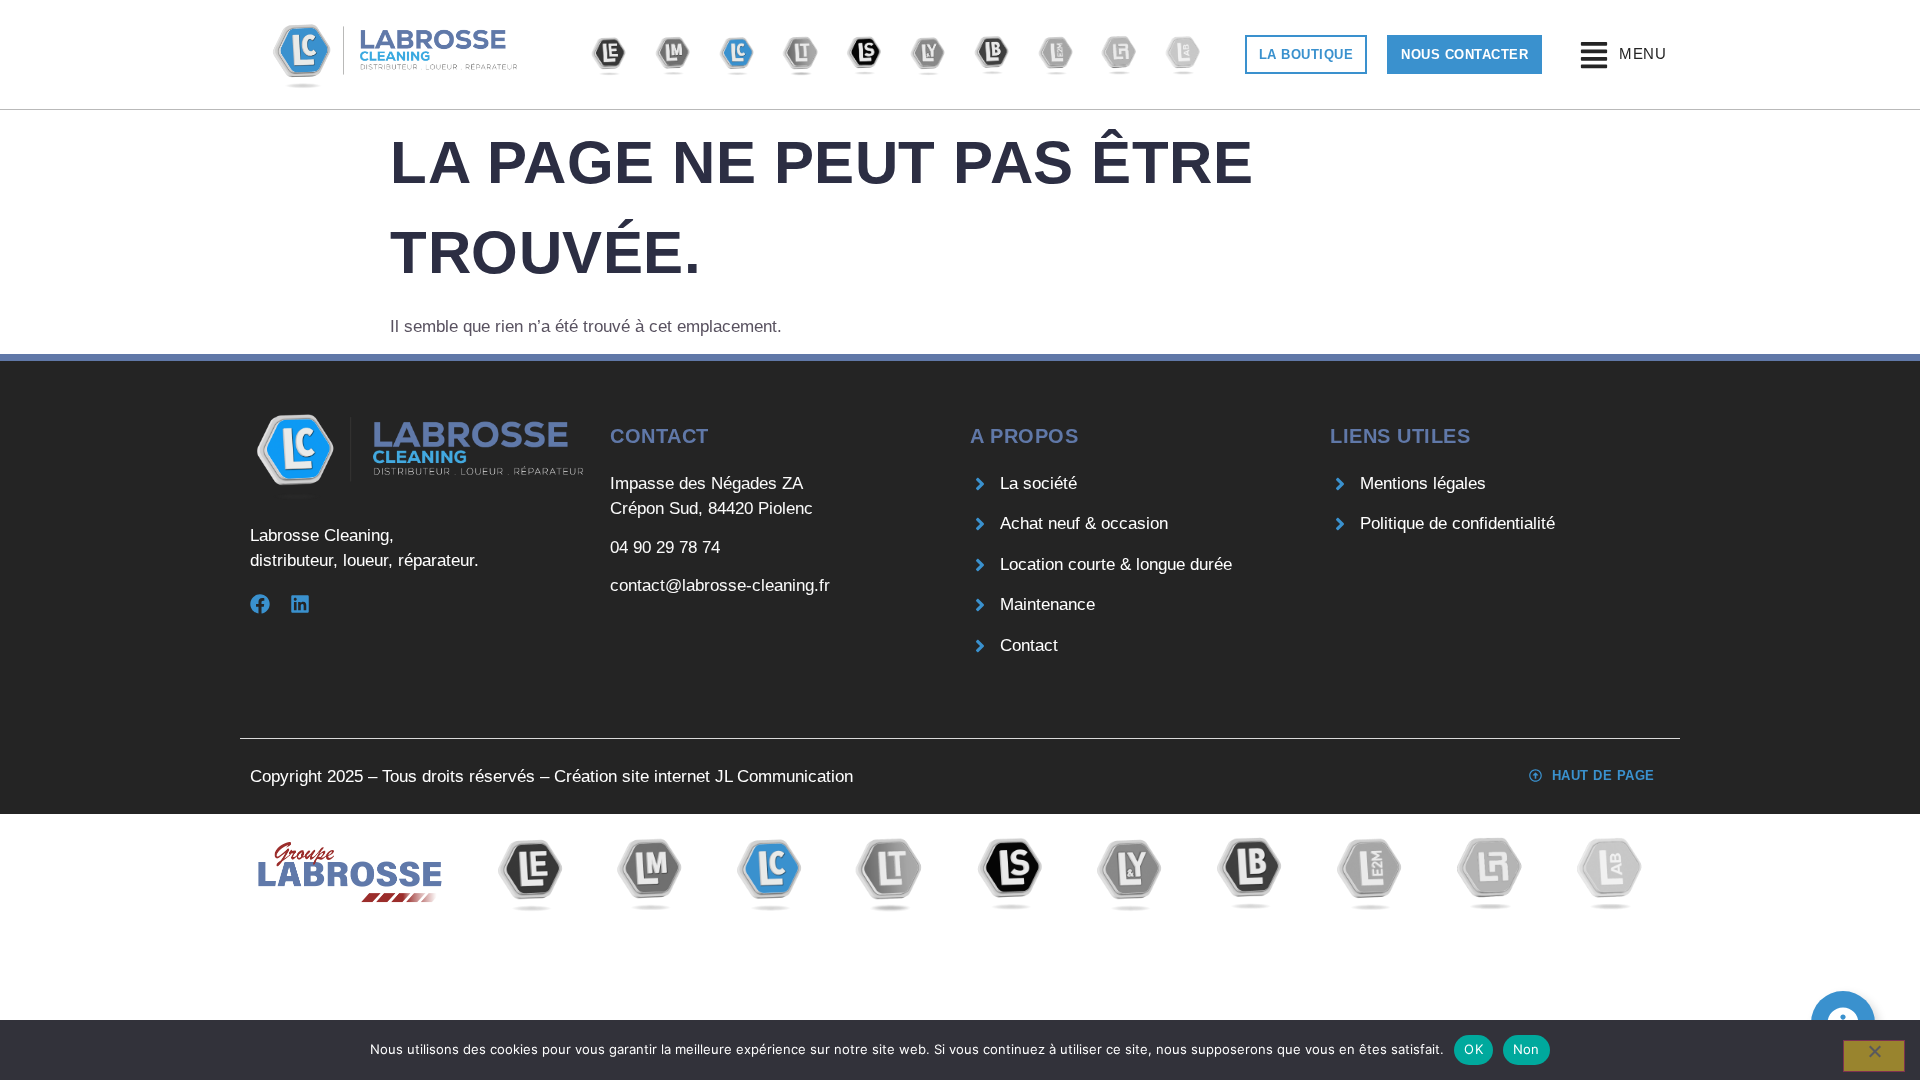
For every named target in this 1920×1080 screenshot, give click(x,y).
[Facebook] (260, 604)
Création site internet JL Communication (703, 776)
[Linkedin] (300, 604)
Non (1526, 1049)
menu (1642, 53)
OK (1473, 1049)
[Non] (1874, 1056)
